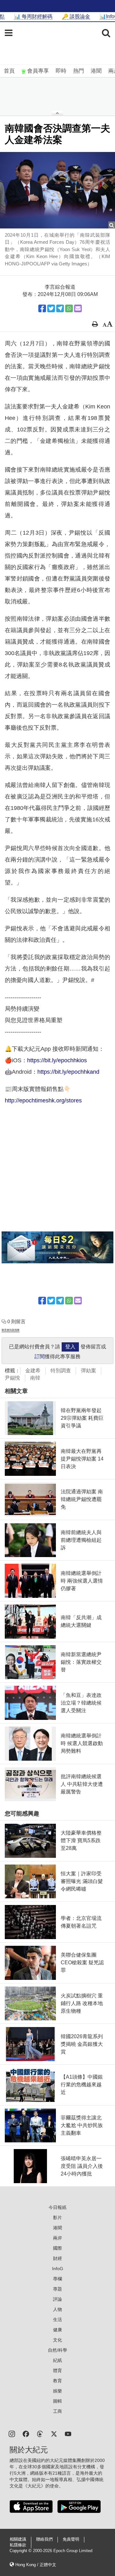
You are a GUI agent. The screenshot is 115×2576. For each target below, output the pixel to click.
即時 (61, 71)
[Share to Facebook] (42, 308)
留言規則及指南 (11, 1330)
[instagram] (12, 2433)
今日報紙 (57, 2207)
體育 (57, 2370)
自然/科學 (57, 2350)
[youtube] (68, 2433)
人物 (57, 2309)
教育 (57, 2381)
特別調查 (61, 1371)
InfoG (58, 2269)
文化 (57, 2340)
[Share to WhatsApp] (69, 308)
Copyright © (21, 2551)
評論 (57, 2299)
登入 (70, 1347)
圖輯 (57, 2401)
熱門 (79, 71)
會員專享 (38, 71)
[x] (54, 2433)
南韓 (35, 1378)
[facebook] (26, 2433)
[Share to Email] (78, 308)
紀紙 (57, 2360)
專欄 (57, 2279)
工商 (57, 2411)
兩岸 (57, 2238)
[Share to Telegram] (60, 308)
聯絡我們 (44, 2539)
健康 (57, 2330)
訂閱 (40, 1357)
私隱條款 (18, 2545)
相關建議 (18, 2539)
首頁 (9, 71)
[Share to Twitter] (51, 308)
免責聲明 (71, 2539)
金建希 (33, 1371)
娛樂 (57, 2391)
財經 (57, 2258)
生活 (57, 2320)
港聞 (96, 71)
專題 (57, 2289)
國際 (57, 2248)
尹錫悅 (12, 1378)
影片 (57, 2218)
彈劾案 (88, 1371)
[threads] (40, 2433)
